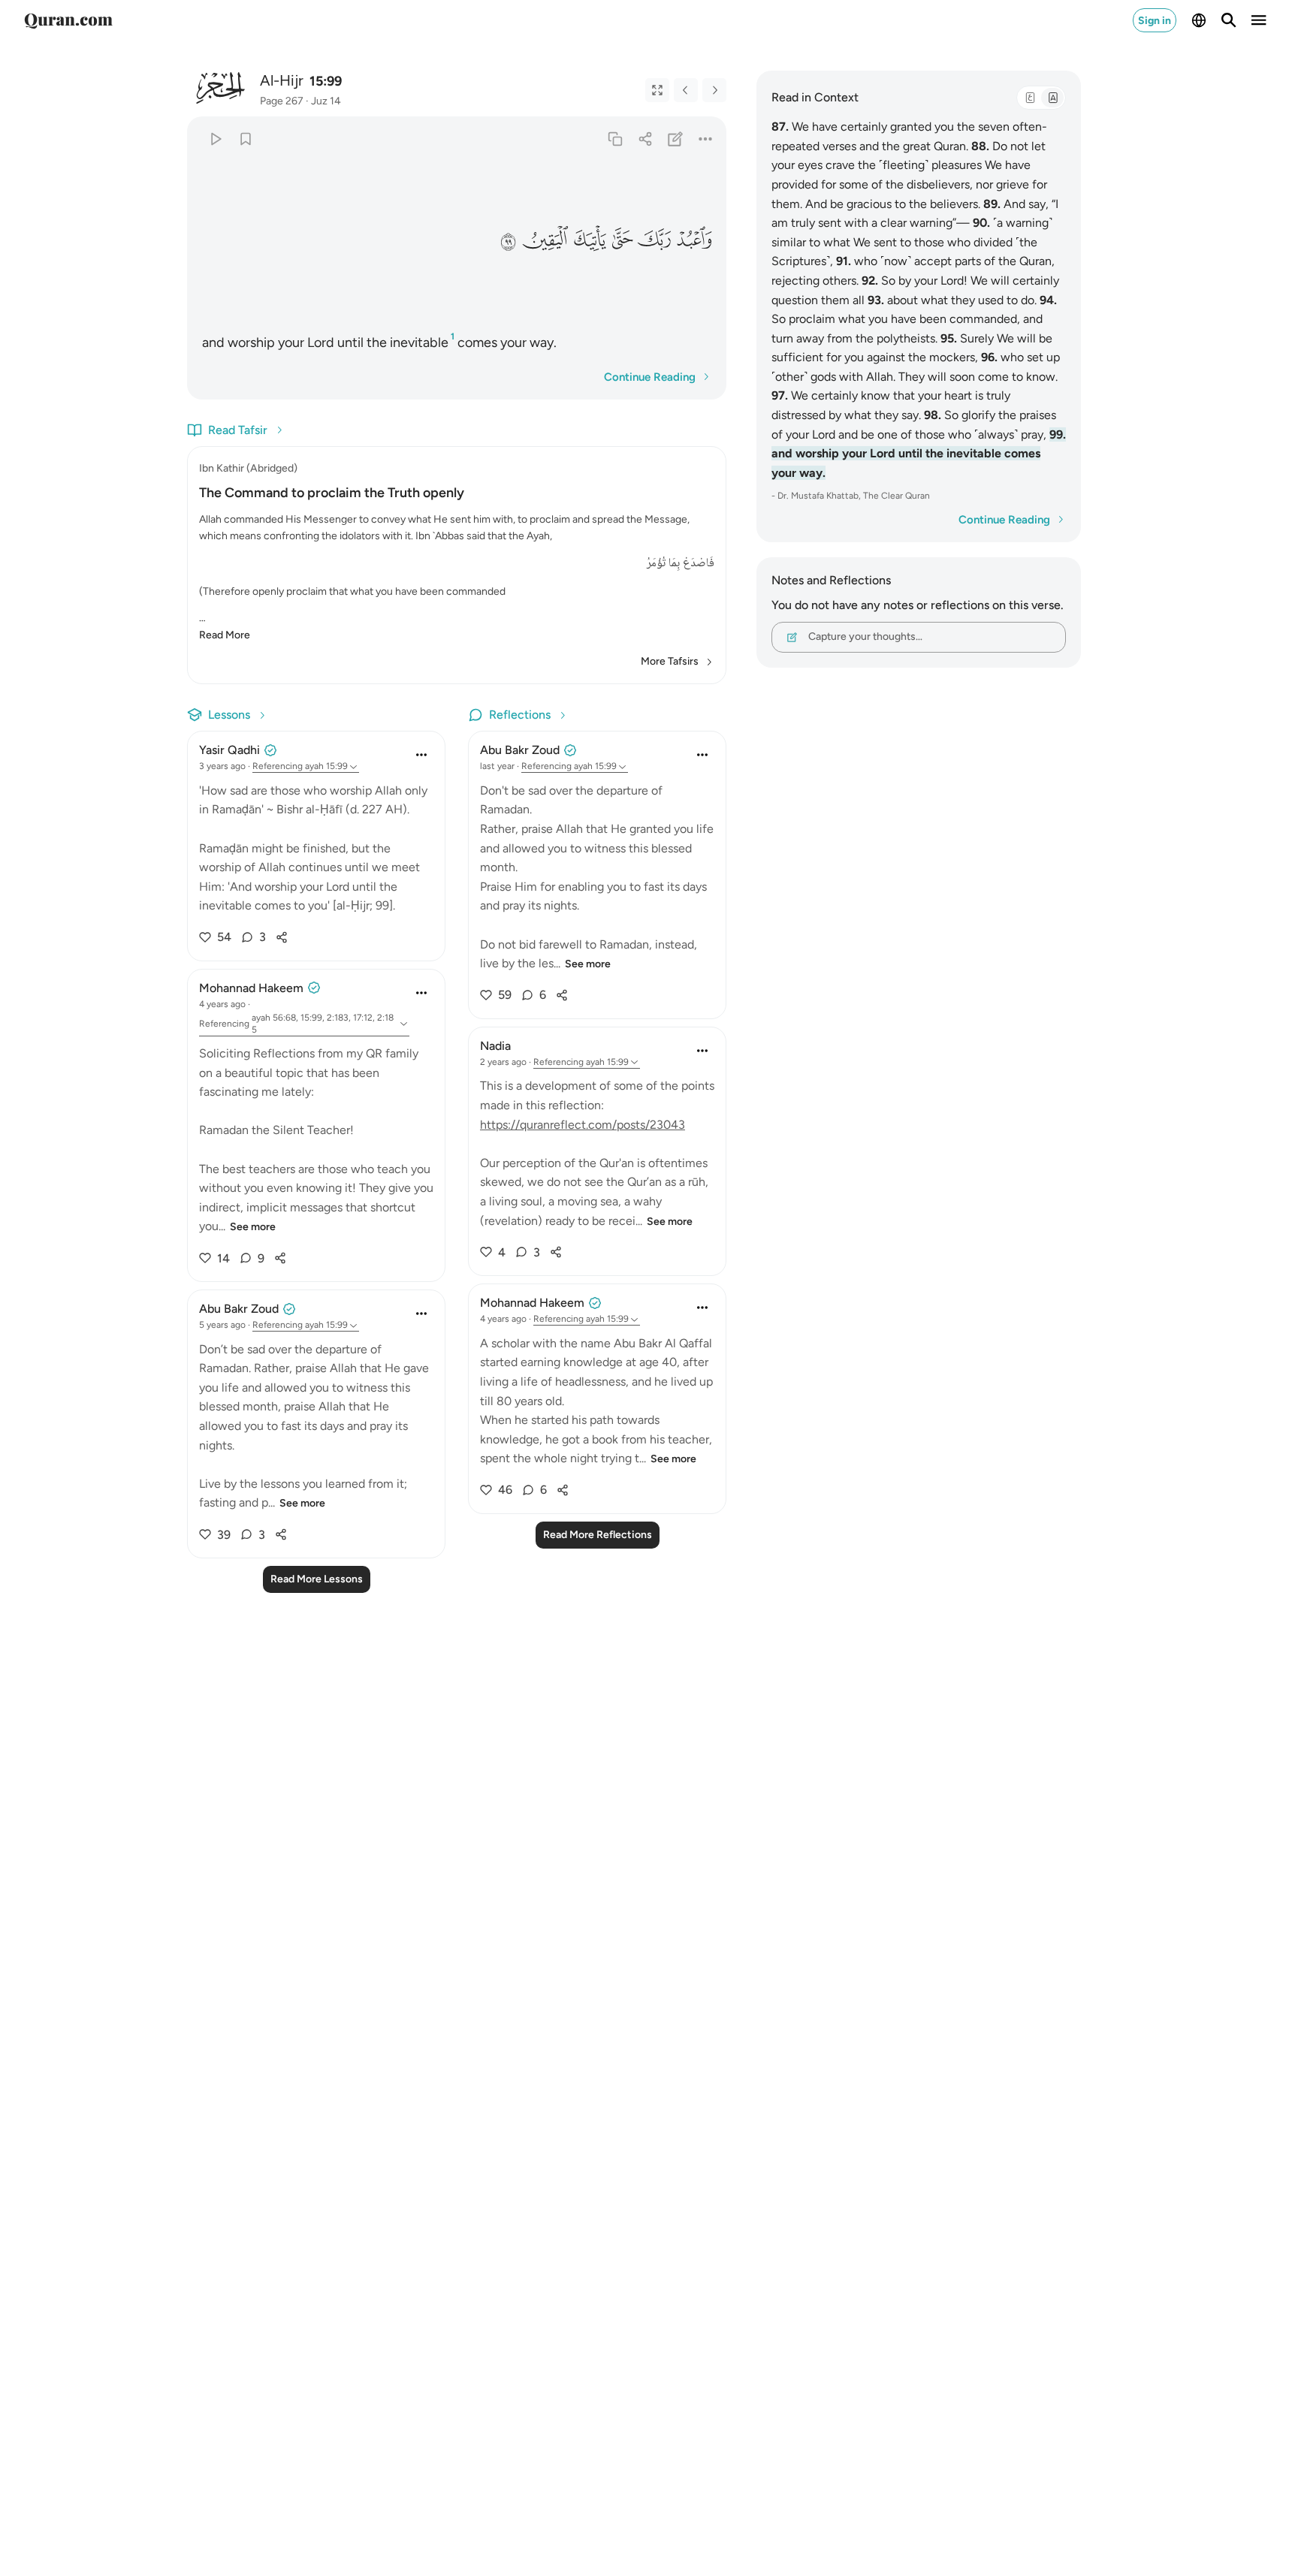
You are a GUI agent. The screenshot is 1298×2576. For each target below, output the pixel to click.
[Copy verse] (615, 139)
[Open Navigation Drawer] (1259, 20)
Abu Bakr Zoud (239, 1309)
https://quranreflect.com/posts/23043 (583, 1125)
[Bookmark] (245, 139)
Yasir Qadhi (229, 750)
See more (253, 1227)
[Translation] (1052, 98)
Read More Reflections (598, 1535)
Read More (225, 635)
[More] (706, 139)
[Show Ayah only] (657, 90)
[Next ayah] (714, 90)
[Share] (645, 139)
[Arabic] (1030, 98)
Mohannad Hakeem (251, 988)
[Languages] (1199, 20)
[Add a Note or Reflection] (676, 139)
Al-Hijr (282, 80)
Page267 (282, 101)
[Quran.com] (68, 20)
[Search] (1229, 20)
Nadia (495, 1046)
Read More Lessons (317, 1579)
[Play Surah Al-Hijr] (215, 139)
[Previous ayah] (686, 90)
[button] (693, 240)
